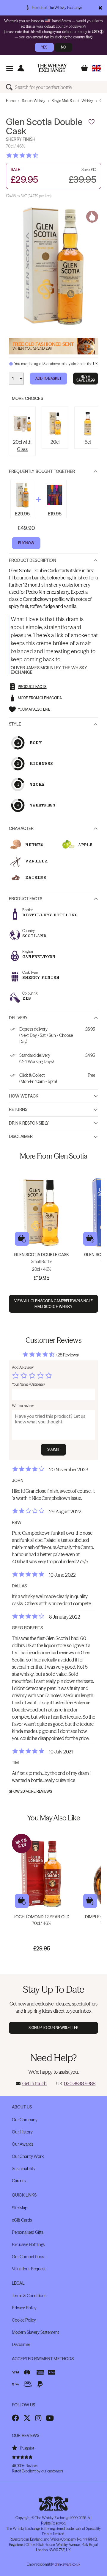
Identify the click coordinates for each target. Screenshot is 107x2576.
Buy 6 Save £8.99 (86, 378)
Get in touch (34, 2083)
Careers (19, 2181)
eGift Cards (22, 2220)
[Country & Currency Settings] (96, 68)
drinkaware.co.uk (67, 2564)
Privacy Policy (24, 2308)
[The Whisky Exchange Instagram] (38, 2418)
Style (15, 724)
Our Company (25, 2120)
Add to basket (22, 1239)
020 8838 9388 (80, 2083)
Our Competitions (28, 2257)
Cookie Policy (24, 2320)
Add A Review (23, 1367)
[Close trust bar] (100, 8)
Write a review (23, 1406)
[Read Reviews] (37, 155)
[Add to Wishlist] (92, 122)
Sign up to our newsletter (54, 2028)
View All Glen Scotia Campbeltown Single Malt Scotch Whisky (53, 1304)
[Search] (10, 87)
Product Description (33, 560)
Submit (54, 1449)
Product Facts (26, 899)
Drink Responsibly (29, 1123)
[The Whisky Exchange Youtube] (50, 2418)
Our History (22, 2132)
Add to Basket (49, 378)
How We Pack (24, 1096)
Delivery (18, 1018)
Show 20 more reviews (30, 1792)
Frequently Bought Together (42, 471)
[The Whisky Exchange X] (27, 2418)
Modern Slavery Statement (36, 2332)
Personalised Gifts (27, 2232)
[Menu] (9, 68)
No (63, 47)
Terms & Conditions (29, 2296)
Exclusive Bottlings (28, 2244)
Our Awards (23, 2144)
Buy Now (26, 543)
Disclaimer (21, 1137)
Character (21, 829)
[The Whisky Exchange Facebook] (15, 2418)
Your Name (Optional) (28, 1384)
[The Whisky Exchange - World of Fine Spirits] (52, 68)
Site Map (20, 2208)
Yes (44, 47)
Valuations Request (29, 2269)
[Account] (21, 68)
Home (11, 101)
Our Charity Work (28, 2156)
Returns (18, 1109)
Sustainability (24, 2169)
